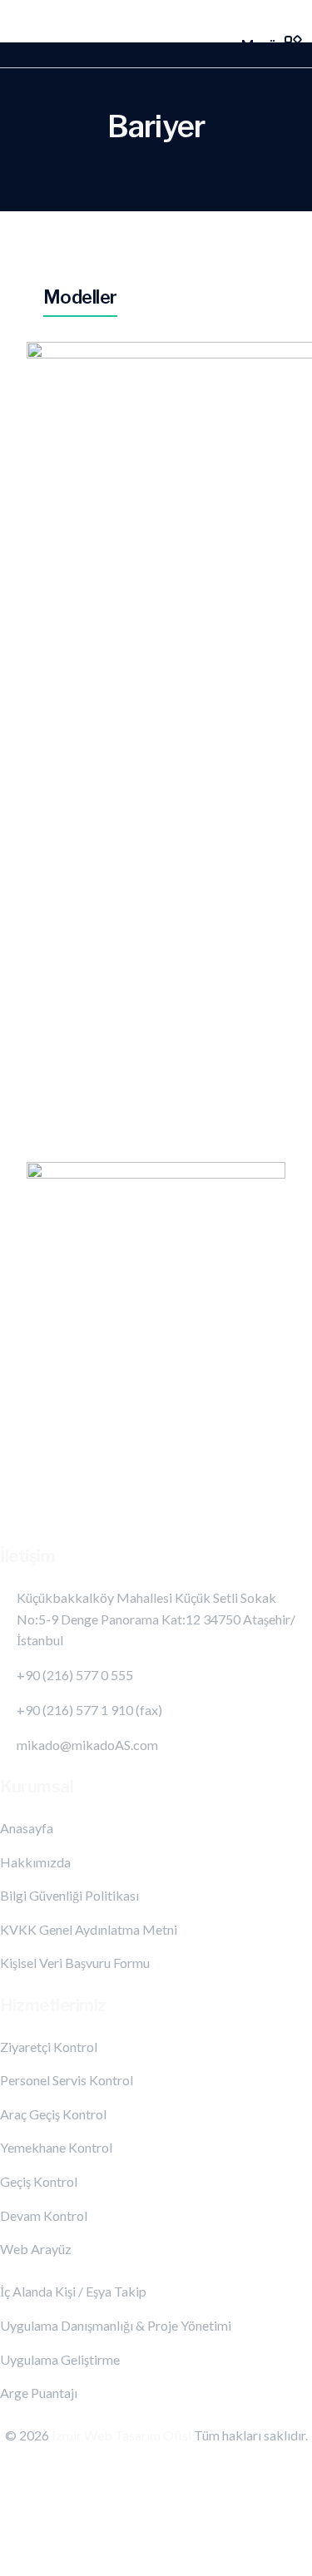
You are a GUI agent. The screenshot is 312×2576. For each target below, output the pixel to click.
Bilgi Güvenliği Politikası (69, 1895)
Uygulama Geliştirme (60, 2359)
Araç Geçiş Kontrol (53, 2114)
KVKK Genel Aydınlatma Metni (89, 1929)
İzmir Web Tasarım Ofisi (123, 2435)
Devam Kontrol (44, 2215)
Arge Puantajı (39, 2393)
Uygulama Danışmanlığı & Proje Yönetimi (116, 2325)
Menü (259, 44)
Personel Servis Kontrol (67, 2080)
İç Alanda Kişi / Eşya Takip (73, 2291)
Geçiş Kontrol (39, 2181)
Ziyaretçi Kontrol (49, 2047)
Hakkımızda (35, 1862)
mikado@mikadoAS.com (87, 1745)
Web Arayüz (36, 2249)
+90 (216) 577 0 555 (75, 1675)
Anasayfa (27, 1828)
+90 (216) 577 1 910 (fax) (89, 1710)
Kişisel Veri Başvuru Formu (75, 1963)
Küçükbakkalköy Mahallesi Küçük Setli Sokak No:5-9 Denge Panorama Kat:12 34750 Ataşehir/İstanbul (156, 1619)
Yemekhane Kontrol (56, 2147)
